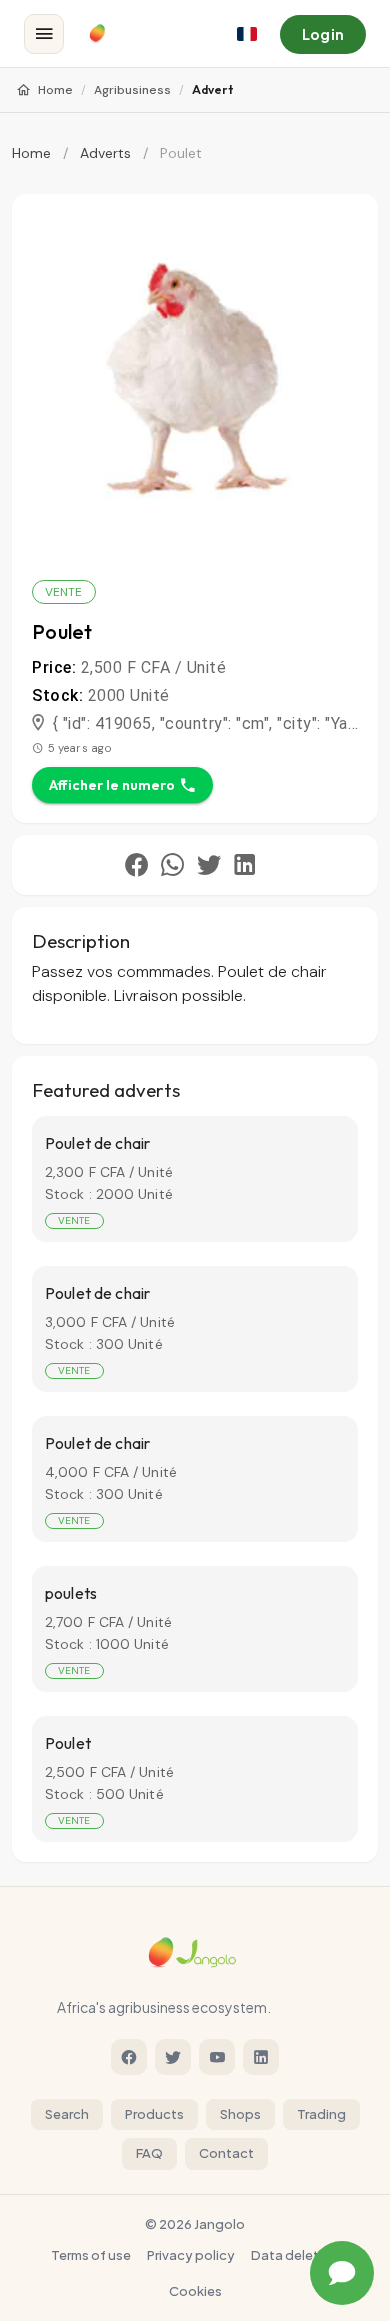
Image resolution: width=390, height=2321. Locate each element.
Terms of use (91, 2255)
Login (323, 34)
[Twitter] (173, 2057)
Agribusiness (132, 90)
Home (55, 90)
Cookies (195, 2291)
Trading (321, 2114)
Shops (240, 2114)
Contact (226, 2153)
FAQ (149, 2153)
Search (67, 2114)
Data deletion (295, 2255)
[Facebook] (129, 2057)
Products (154, 2114)
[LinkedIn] (261, 2057)
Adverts (105, 153)
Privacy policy (191, 2255)
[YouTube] (217, 2057)
